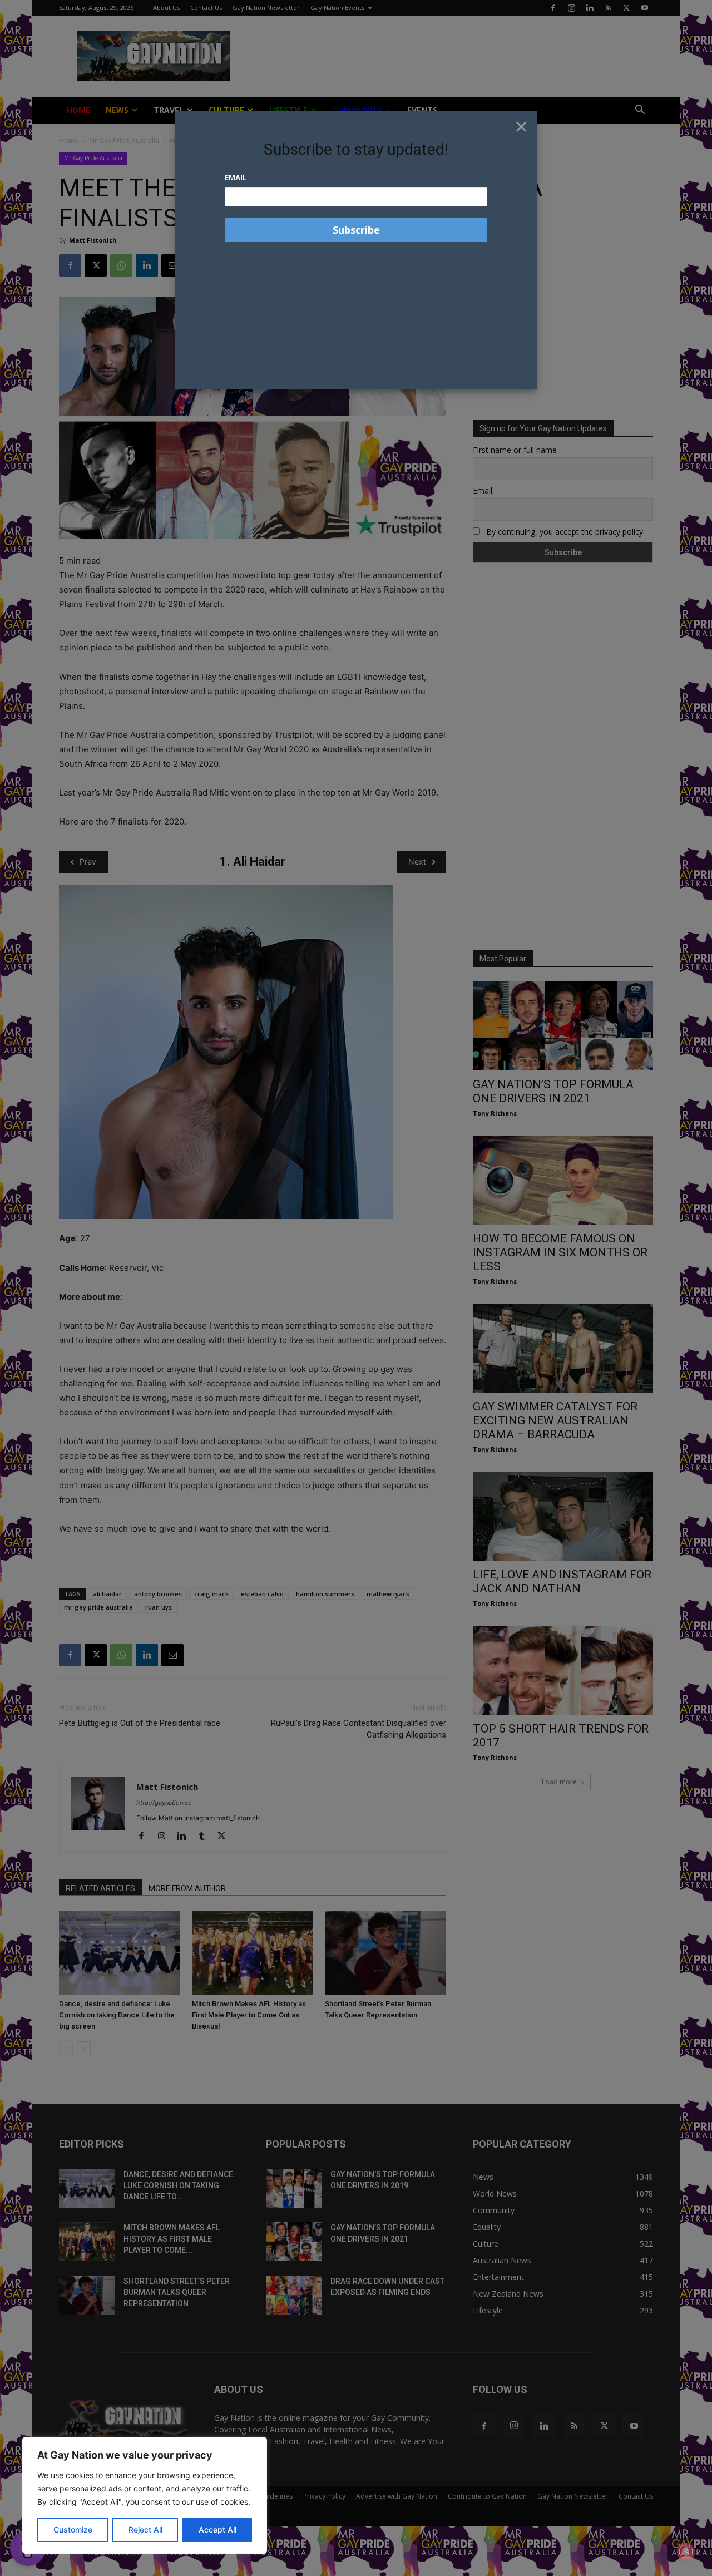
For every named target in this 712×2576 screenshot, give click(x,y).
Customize (73, 2530)
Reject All (145, 2530)
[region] (145, 2495)
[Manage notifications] (686, 2552)
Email (236, 177)
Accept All (217, 2530)
